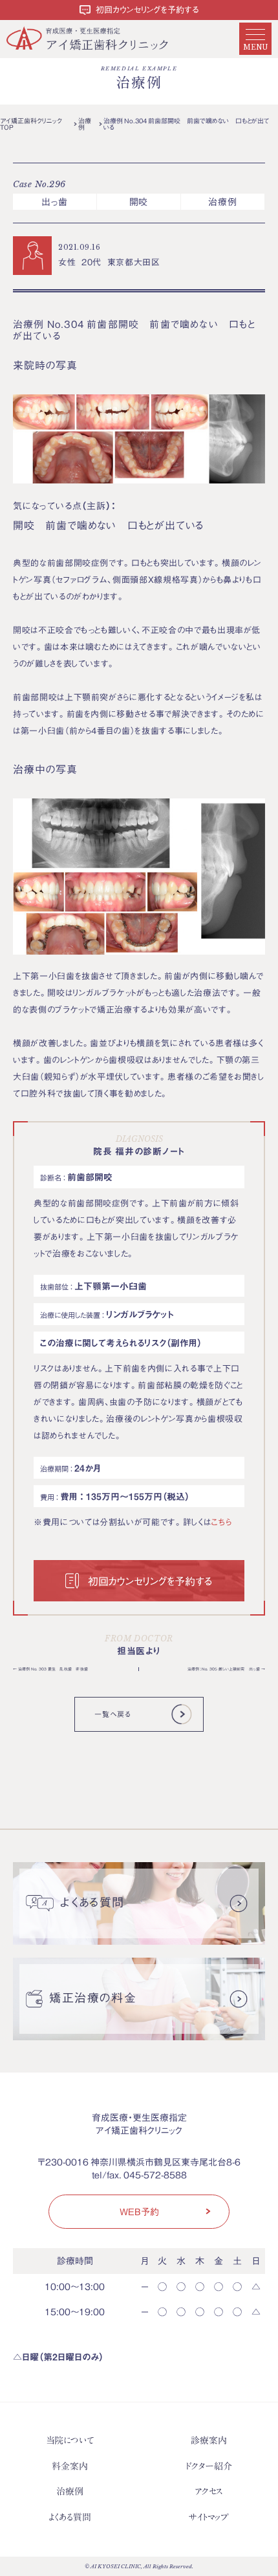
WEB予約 (139, 2211)
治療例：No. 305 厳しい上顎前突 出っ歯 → (226, 1669)
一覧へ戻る (112, 1714)
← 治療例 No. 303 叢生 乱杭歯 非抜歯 (50, 1669)
